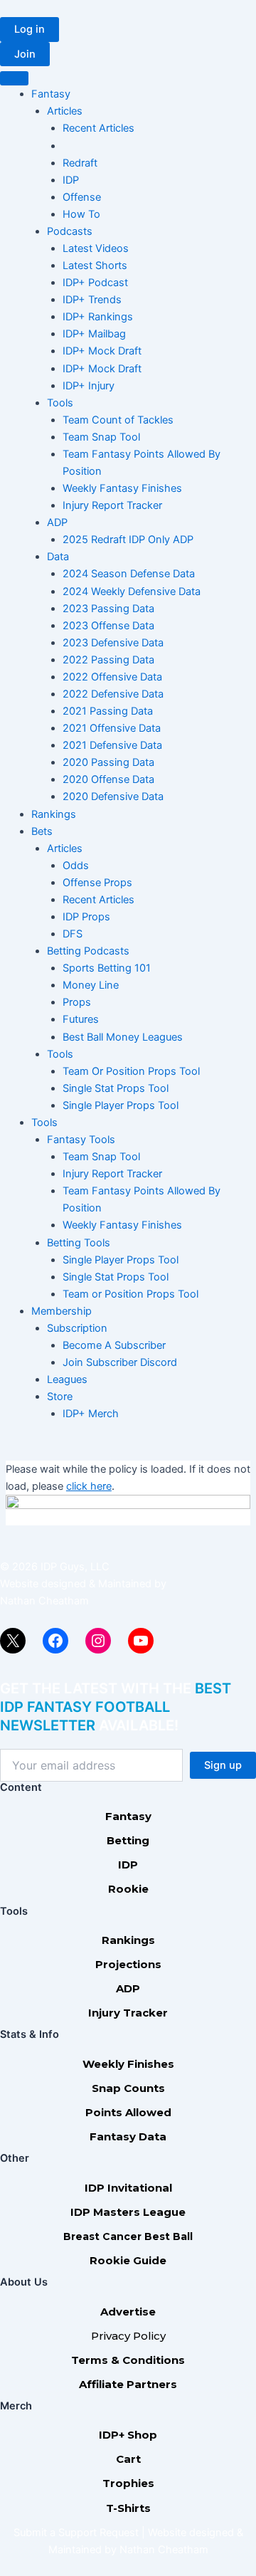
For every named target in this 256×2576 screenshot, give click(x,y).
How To (81, 214)
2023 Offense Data (108, 626)
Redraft (80, 163)
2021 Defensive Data (112, 745)
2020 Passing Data (108, 762)
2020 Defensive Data (113, 797)
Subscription (77, 1328)
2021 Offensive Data (112, 728)
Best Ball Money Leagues (123, 1037)
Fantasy (51, 94)
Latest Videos (96, 248)
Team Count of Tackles (118, 420)
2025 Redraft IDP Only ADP (128, 540)
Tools (60, 403)
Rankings (54, 814)
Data (58, 557)
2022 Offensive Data (112, 677)
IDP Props (86, 917)
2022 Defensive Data (113, 694)
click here (89, 1486)
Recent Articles (98, 128)
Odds (76, 866)
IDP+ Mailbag (94, 334)
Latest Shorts (95, 266)
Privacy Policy (128, 2336)
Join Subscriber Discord (120, 1362)
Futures (81, 1019)
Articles (65, 111)
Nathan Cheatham (44, 1601)
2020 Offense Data (108, 779)
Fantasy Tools (81, 1140)
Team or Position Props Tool (130, 1294)
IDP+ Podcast (95, 283)
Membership (62, 1311)
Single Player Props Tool (121, 1105)
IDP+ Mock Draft (102, 351)
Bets (42, 831)
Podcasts (70, 231)
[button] (30, 30)
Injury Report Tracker (112, 505)
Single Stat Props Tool (116, 1088)
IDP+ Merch (91, 1414)
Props (77, 1002)
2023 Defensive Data (113, 643)
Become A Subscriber (114, 1345)
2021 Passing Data (108, 711)
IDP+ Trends (92, 300)
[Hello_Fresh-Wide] (128, 1510)
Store (60, 1397)
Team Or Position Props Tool (131, 1071)
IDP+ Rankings (98, 317)
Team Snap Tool (101, 437)
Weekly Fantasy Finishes (122, 488)
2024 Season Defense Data (129, 574)
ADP (57, 522)
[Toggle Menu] (14, 78)
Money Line (91, 985)
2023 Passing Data (108, 609)
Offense (82, 197)
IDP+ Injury (89, 386)
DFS (73, 934)
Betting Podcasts (88, 951)
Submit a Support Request (76, 2533)
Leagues (67, 1379)
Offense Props (97, 883)
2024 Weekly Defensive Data (132, 592)
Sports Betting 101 (107, 968)
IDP (71, 180)
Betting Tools (79, 1243)
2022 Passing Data (108, 660)
